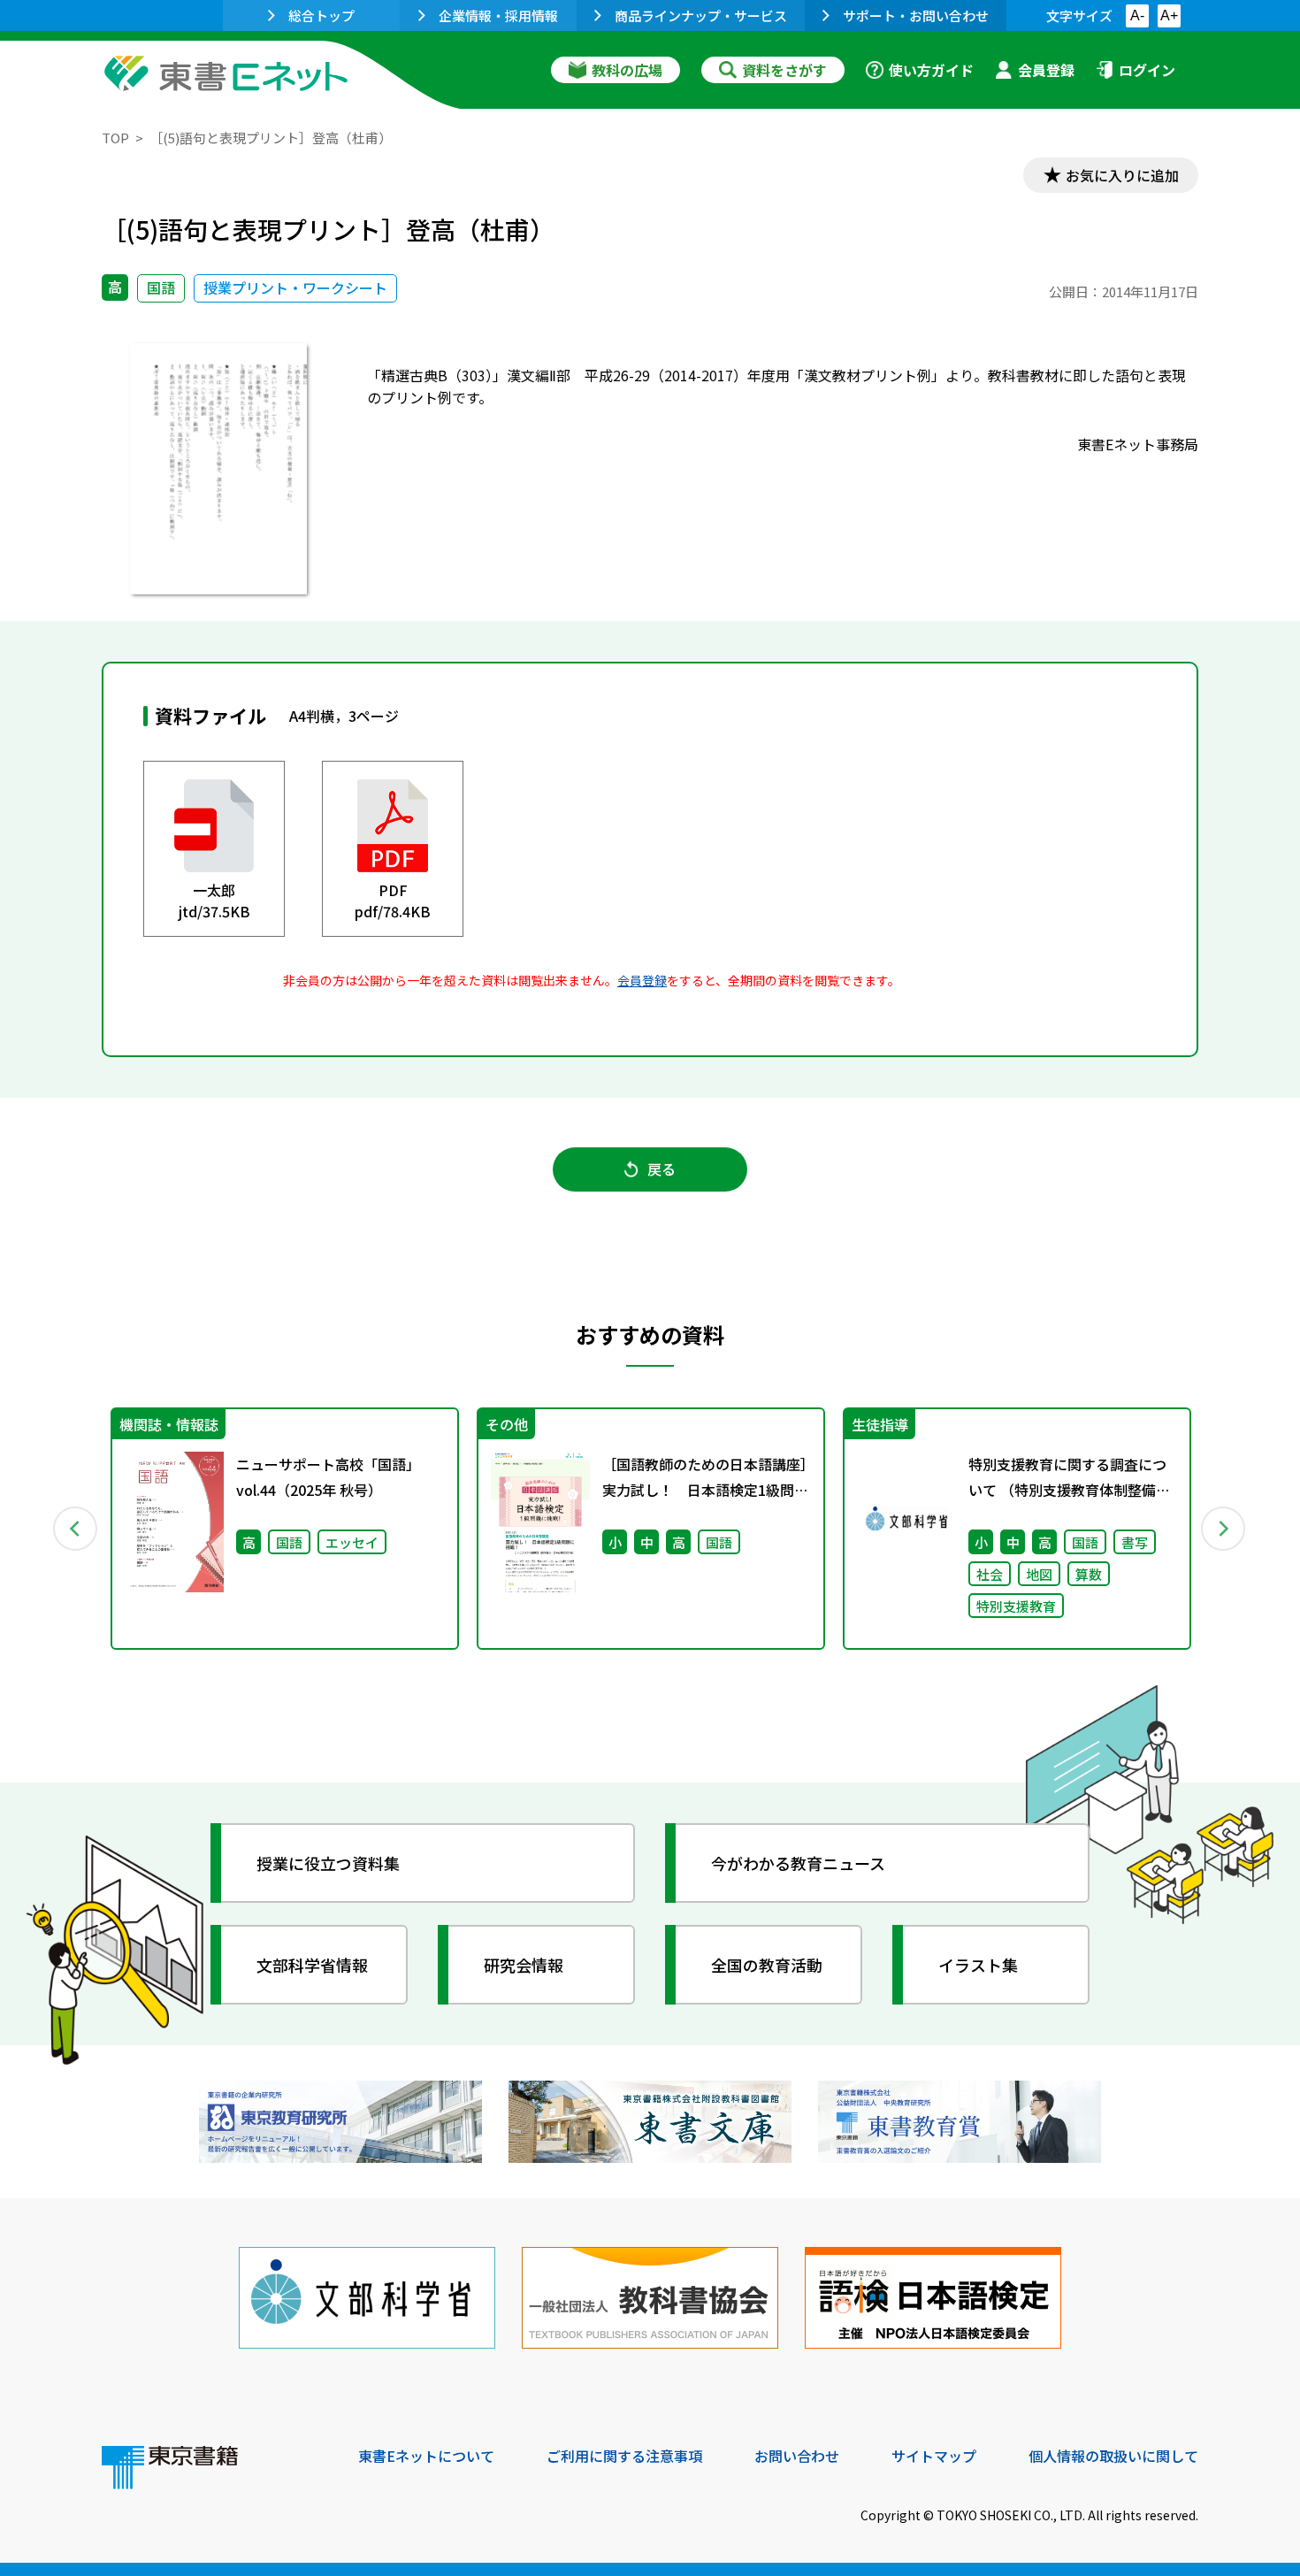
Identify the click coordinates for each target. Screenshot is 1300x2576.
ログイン (1147, 70)
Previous (76, 1529)
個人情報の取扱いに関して (1113, 2456)
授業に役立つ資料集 (328, 1863)
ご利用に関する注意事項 (624, 2456)
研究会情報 (524, 1965)
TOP (115, 138)
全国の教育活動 (767, 1965)
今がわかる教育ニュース (798, 1863)
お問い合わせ (797, 2456)
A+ (1169, 15)
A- (1137, 15)
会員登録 (1046, 70)
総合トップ (321, 15)
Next (1224, 1529)
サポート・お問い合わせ (916, 15)
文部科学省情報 (312, 1965)
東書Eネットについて (426, 2456)
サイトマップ (934, 2456)
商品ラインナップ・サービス (701, 15)
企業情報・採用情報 (498, 15)
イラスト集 (978, 1965)
